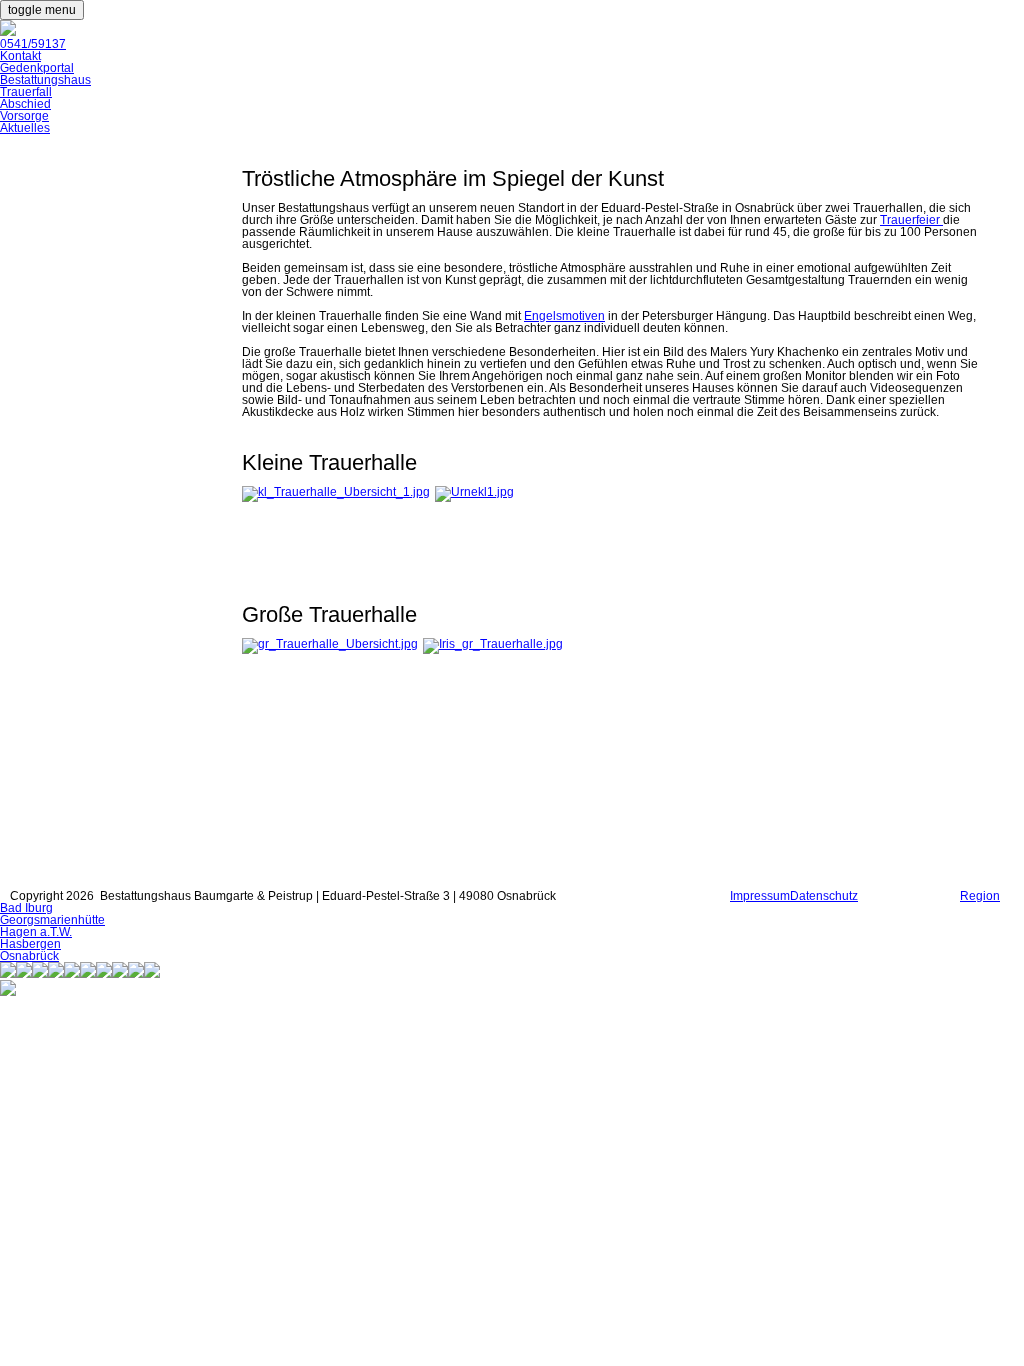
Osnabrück (29, 956)
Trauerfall (26, 92)
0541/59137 (33, 44)
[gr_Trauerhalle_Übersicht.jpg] (330, 644)
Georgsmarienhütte (52, 920)
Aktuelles (25, 128)
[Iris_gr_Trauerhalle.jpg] (493, 644)
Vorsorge (24, 116)
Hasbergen (30, 944)
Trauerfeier (911, 220)
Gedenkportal (37, 68)
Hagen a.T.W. (36, 932)
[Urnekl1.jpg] (474, 492)
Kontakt (20, 56)
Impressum (760, 896)
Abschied (25, 104)
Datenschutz (824, 896)
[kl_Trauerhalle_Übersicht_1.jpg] (336, 492)
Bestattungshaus (45, 80)
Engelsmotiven (564, 316)
